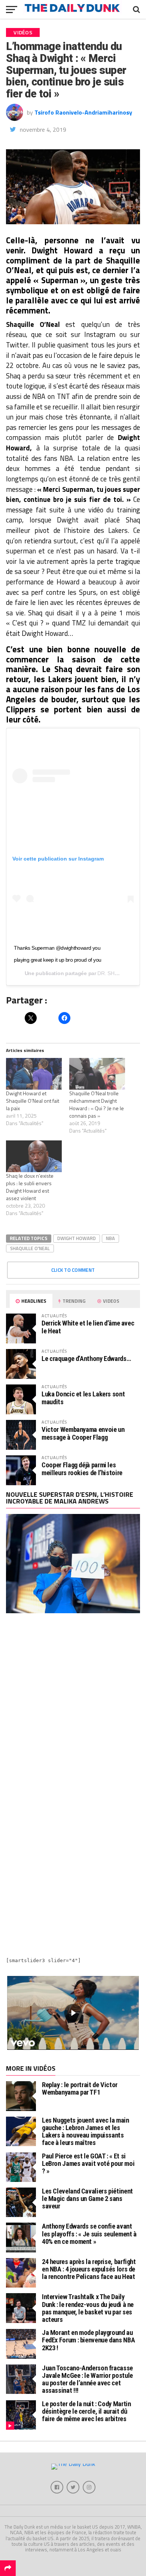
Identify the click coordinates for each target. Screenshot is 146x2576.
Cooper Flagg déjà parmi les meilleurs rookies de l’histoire (82, 1469)
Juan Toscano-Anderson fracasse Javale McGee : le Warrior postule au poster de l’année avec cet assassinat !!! (87, 2379)
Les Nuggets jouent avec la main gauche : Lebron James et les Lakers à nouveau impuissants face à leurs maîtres (86, 2132)
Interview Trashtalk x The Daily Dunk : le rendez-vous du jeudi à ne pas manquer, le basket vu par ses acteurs (88, 2308)
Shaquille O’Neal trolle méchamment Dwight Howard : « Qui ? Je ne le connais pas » (97, 1104)
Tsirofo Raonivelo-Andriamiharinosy (83, 112)
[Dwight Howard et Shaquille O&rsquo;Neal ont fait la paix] (34, 1074)
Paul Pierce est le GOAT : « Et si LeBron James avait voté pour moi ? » (88, 2163)
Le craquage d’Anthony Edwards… (86, 1359)
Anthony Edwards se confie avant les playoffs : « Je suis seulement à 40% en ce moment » (89, 2234)
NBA (110, 1238)
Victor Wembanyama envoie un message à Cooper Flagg (83, 1433)
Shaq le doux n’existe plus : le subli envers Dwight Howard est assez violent (30, 1187)
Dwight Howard (77, 1238)
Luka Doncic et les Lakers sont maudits (83, 1398)
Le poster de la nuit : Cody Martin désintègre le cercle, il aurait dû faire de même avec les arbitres (86, 2411)
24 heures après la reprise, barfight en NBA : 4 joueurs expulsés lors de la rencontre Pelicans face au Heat (89, 2269)
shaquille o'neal (30, 1248)
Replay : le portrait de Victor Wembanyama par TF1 (80, 2088)
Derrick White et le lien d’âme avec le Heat (88, 1327)
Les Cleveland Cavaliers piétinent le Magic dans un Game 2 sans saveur (87, 2199)
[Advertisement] (73, 1705)
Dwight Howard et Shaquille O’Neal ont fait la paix (33, 1101)
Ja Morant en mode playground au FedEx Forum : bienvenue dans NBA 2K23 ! (88, 2340)
